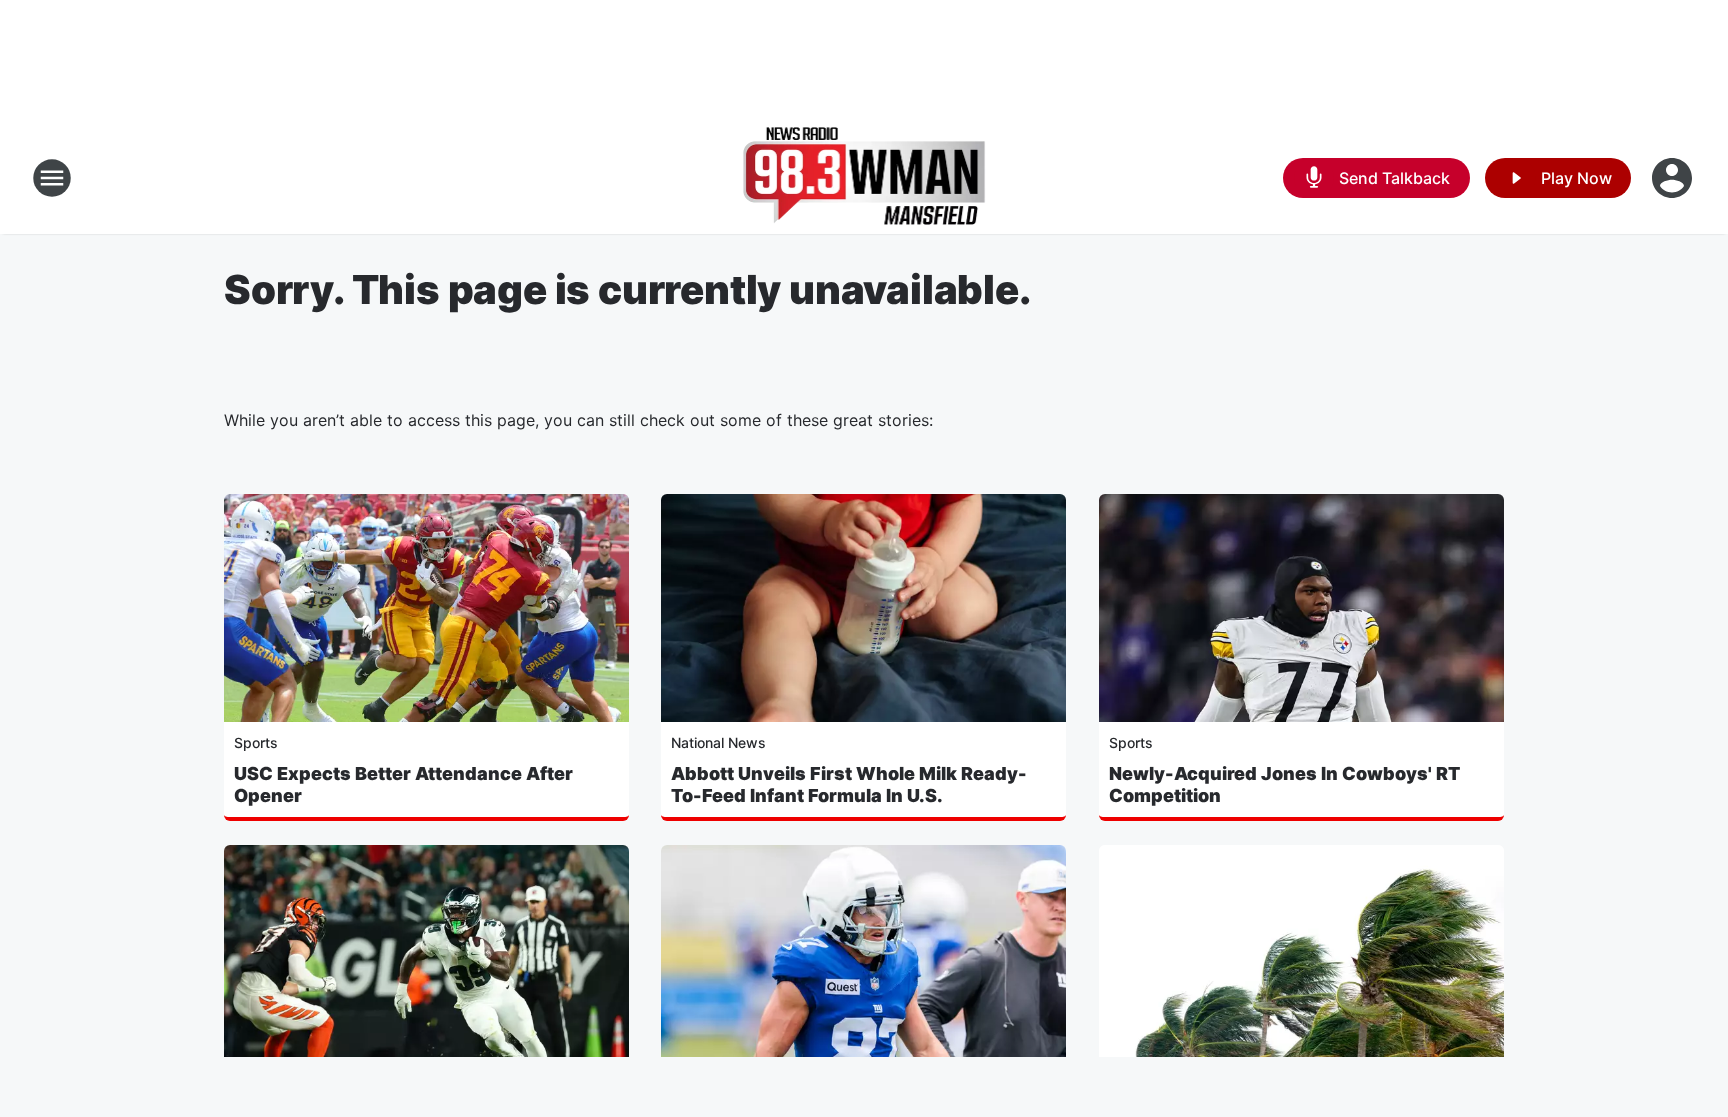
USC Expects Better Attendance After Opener (403, 784)
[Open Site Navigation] (52, 178)
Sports (256, 742)
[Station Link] (864, 178)
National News (718, 742)
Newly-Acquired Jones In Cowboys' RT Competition (1284, 784)
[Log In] (1674, 178)
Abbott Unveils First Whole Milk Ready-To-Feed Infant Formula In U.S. (849, 784)
